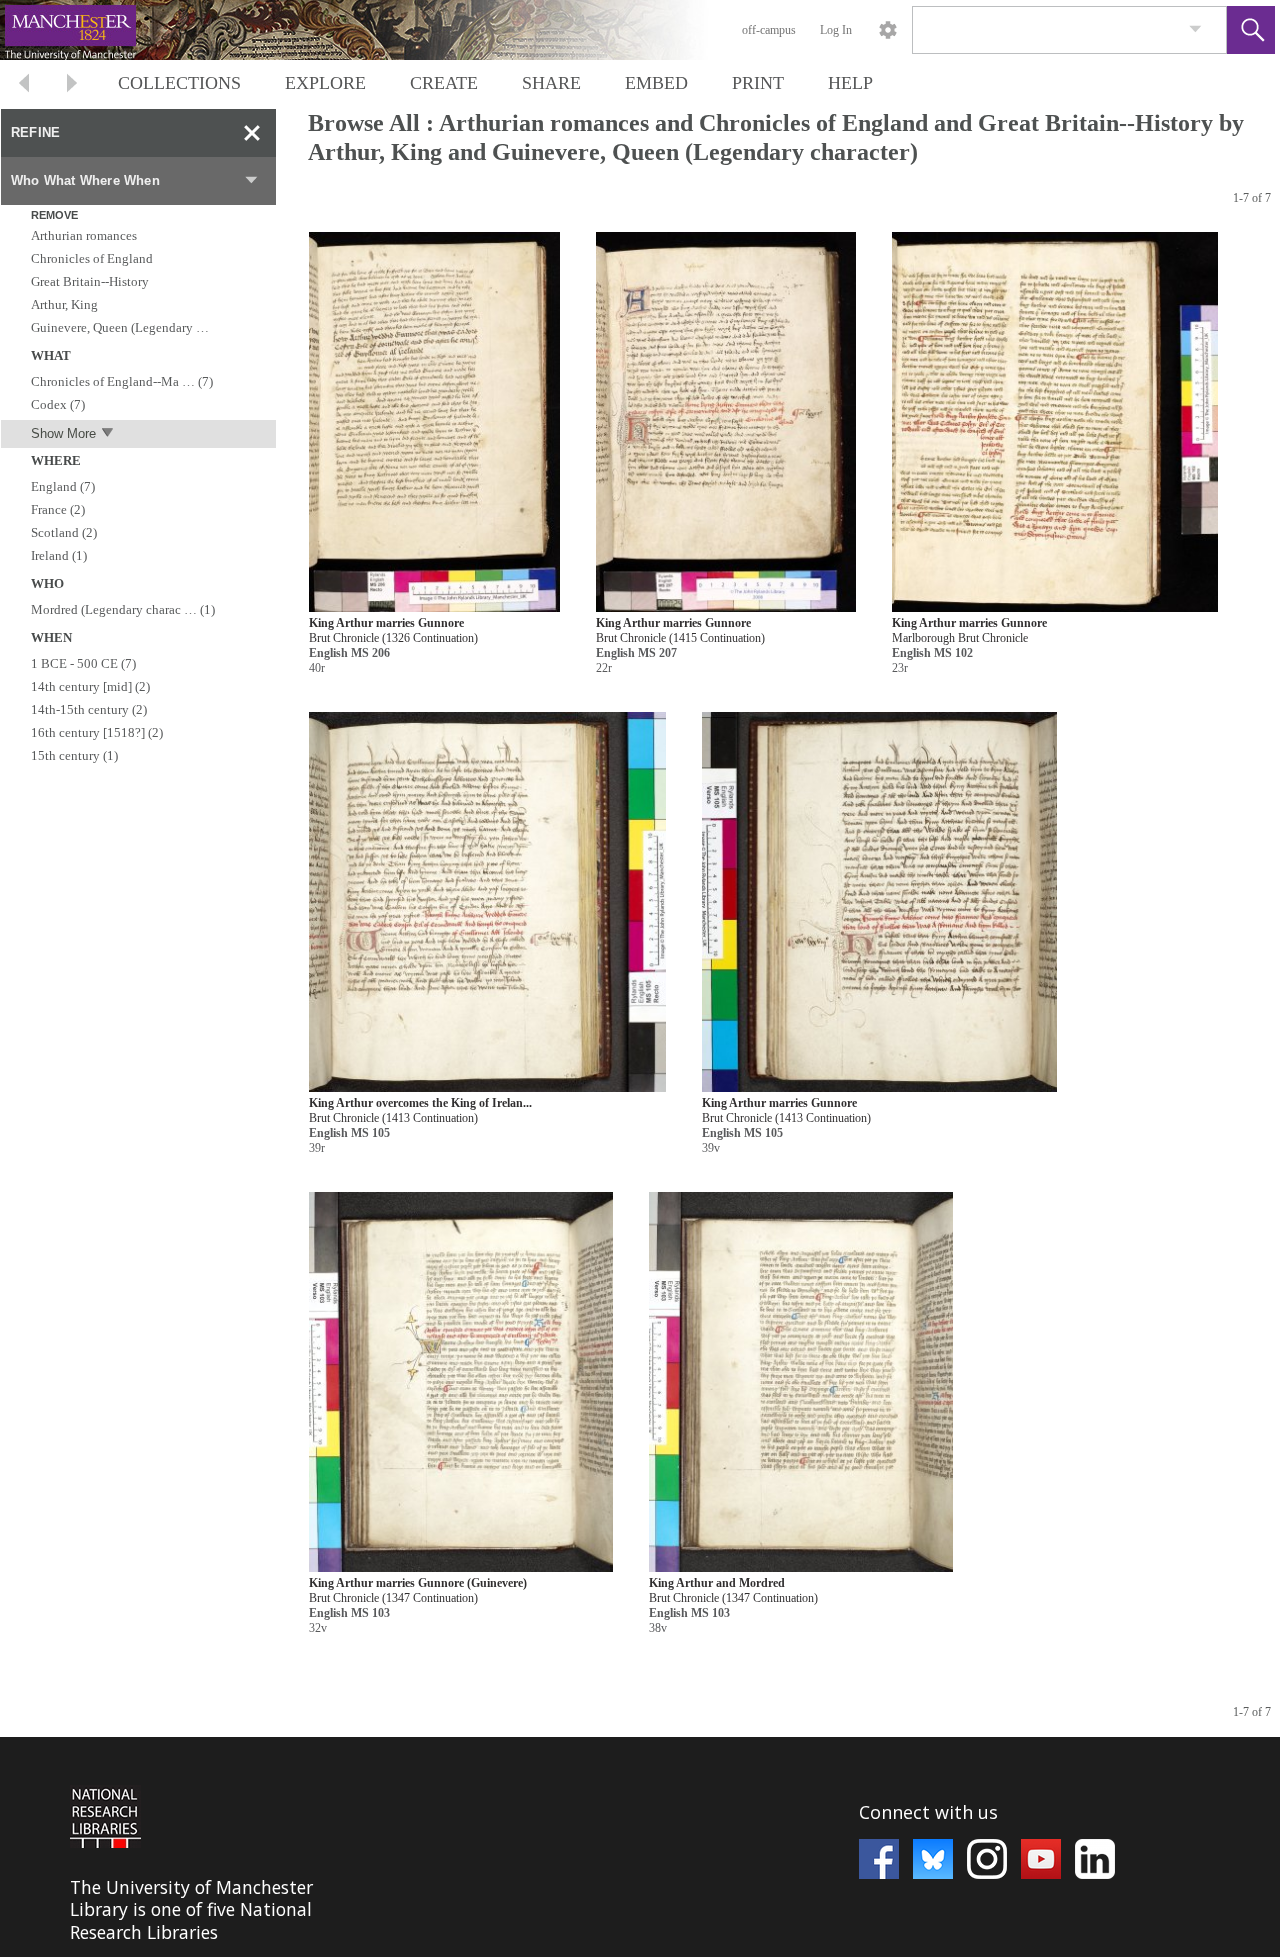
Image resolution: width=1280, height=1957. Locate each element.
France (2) (58, 509)
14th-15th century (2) (89, 709)
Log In (836, 30)
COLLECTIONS (179, 83)
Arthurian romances (84, 235)
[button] (1251, 30)
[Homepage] (377, 30)
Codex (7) (58, 404)
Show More (63, 433)
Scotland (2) (64, 532)
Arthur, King (64, 304)
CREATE (444, 83)
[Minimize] (252, 133)
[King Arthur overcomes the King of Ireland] (487, 902)
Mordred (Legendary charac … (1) (123, 609)
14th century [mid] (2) (90, 686)
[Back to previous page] (24, 85)
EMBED (656, 83)
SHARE (551, 83)
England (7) (63, 486)
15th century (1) (74, 755)
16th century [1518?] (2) (97, 732)
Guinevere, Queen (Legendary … (120, 327)
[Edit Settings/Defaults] (888, 30)
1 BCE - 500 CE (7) (83, 663)
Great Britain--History (90, 281)
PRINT (758, 83)
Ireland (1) (59, 555)
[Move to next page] (72, 85)
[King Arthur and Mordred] (801, 1382)
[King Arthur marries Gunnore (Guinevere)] (461, 1382)
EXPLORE (325, 83)
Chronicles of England (92, 258)
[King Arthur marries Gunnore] (434, 422)
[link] (1195, 29)
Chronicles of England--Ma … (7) (122, 381)
